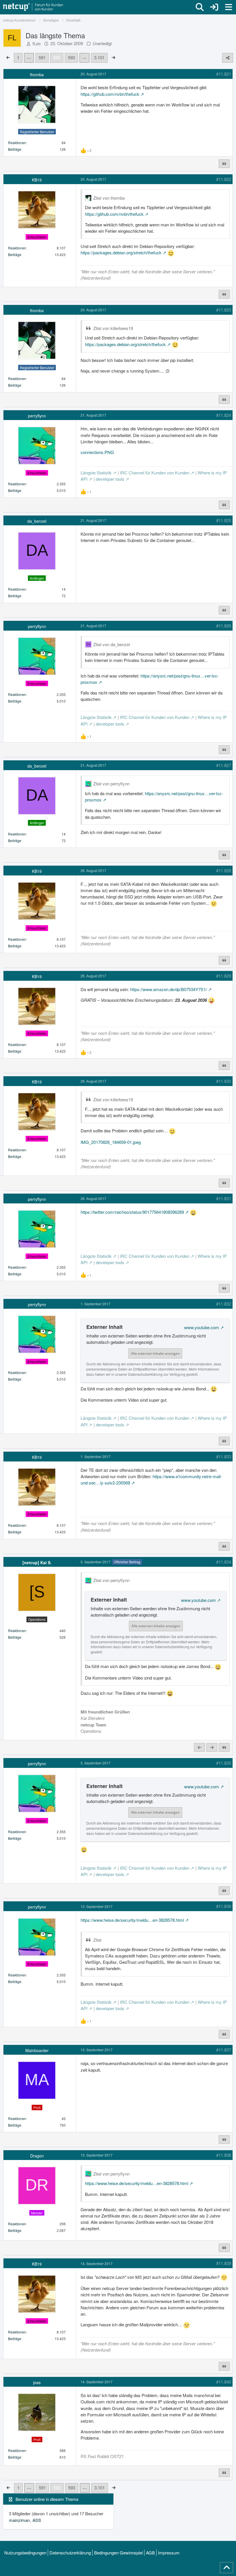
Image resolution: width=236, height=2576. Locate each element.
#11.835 (224, 1763)
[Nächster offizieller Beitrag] (212, 1747)
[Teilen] (228, 58)
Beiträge (15, 149)
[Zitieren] (224, 164)
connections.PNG (97, 452)
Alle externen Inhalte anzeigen (155, 1353)
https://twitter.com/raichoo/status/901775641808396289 (132, 1212)
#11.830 (224, 1081)
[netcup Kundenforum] (33, 7)
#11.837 (224, 2050)
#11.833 (224, 1456)
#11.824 (224, 415)
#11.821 (224, 74)
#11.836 (224, 1906)
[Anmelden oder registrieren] (214, 7)
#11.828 (224, 870)
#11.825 (224, 520)
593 (71, 57)
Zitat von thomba (109, 198)
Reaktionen (17, 143)
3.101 (99, 57)
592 (57, 57)
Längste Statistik (96, 473)
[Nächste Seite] (113, 57)
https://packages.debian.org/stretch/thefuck (121, 252)
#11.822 (224, 179)
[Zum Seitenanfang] (227, 2568)
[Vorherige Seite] (8, 57)
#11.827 (224, 765)
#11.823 (224, 310)
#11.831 (224, 1198)
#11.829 (224, 976)
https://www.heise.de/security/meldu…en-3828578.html (132, 1920)
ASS (37, 2520)
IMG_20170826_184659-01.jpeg (111, 1142)
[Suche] (200, 7)
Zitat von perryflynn (111, 784)
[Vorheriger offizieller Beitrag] (199, 1747)
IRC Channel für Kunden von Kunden (155, 473)
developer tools (110, 479)
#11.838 (224, 2155)
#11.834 (224, 1562)
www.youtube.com (202, 1327)
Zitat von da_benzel (112, 644)
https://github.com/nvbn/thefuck (110, 94)
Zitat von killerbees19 (113, 328)
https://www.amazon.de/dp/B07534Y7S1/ (169, 989)
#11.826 (224, 626)
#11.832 (224, 1304)
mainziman (19, 2520)
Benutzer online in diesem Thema (47, 2499)
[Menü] (229, 7)
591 (42, 57)
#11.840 (224, 2382)
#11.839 (224, 2263)
